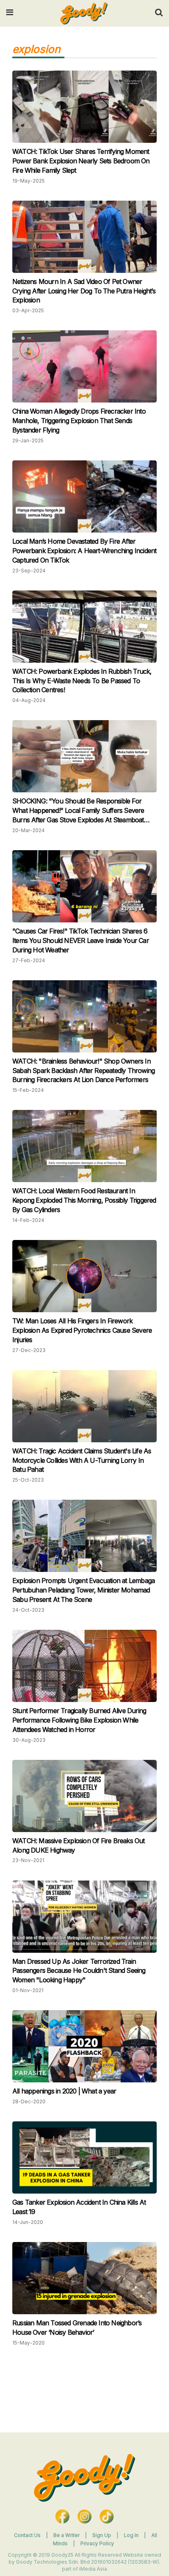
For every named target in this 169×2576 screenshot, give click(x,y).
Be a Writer (66, 2535)
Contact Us (27, 2535)
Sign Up (102, 2535)
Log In (132, 2535)
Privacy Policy (97, 2543)
